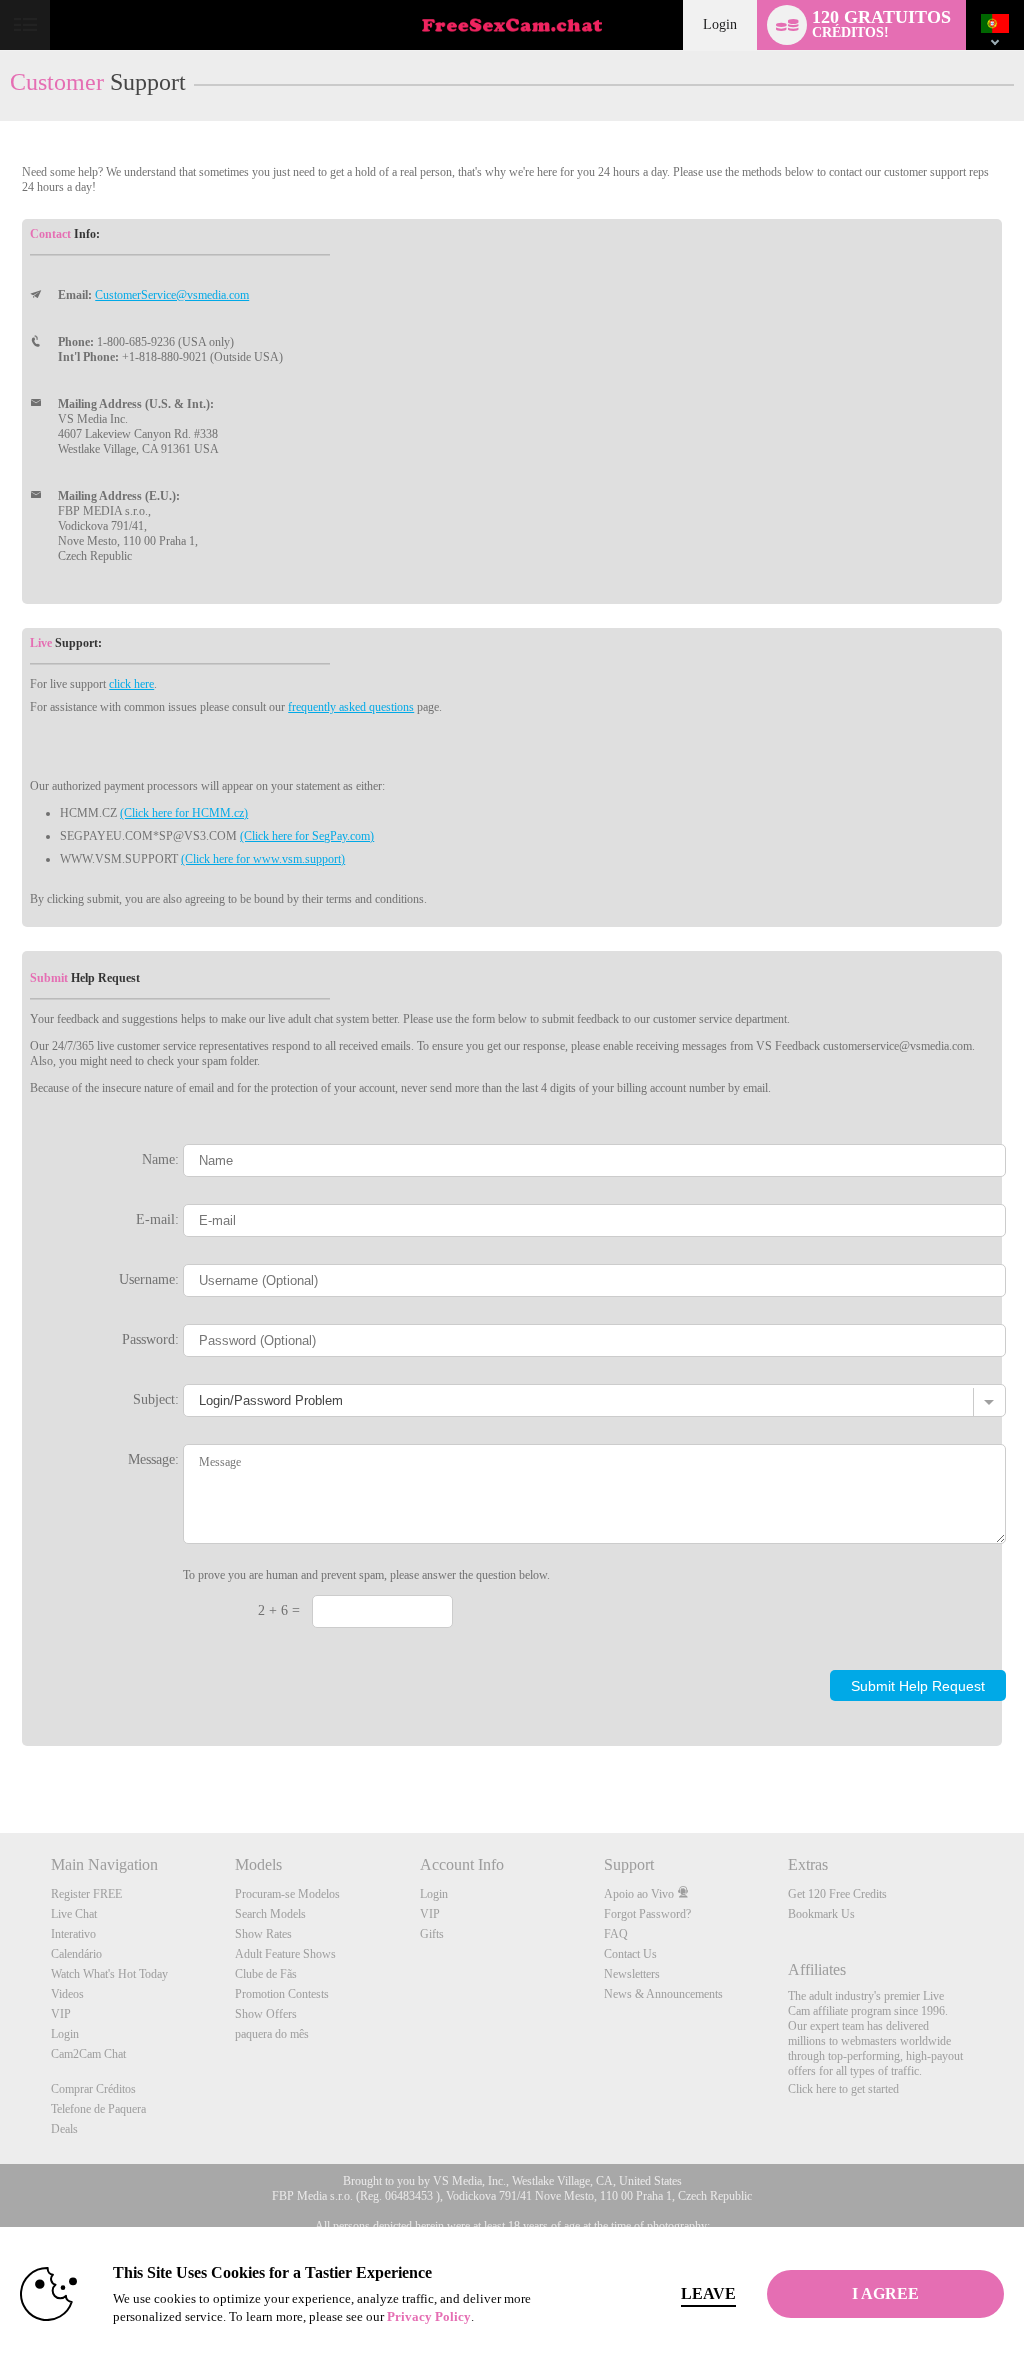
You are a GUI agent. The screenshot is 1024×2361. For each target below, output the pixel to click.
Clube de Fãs (266, 1974)
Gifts (432, 1934)
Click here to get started (843, 2089)
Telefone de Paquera (98, 2109)
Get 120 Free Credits (837, 1894)
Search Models (270, 1914)
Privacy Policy (429, 2316)
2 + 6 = (279, 1610)
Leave (708, 2293)
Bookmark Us (821, 1914)
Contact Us (630, 1954)
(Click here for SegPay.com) (307, 836)
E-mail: (157, 1219)
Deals (64, 2129)
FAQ (616, 1934)
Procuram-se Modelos (287, 1894)
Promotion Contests (282, 1994)
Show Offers (266, 2014)
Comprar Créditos (93, 2089)
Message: (153, 1459)
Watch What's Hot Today (109, 1974)
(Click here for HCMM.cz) (184, 813)
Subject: (156, 1399)
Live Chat (74, 1914)
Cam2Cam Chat (88, 2054)
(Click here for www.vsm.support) (263, 859)
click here (131, 684)
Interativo (73, 1934)
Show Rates (263, 1934)
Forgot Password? (647, 1914)
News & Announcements (663, 1994)
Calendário (76, 1954)
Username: (149, 1279)
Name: (160, 1159)
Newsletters (632, 1974)
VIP (61, 2014)
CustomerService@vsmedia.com (172, 295)
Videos (67, 1994)
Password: (150, 1339)
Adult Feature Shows (285, 1954)
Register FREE (86, 1894)
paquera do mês (272, 2034)
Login (720, 24)
